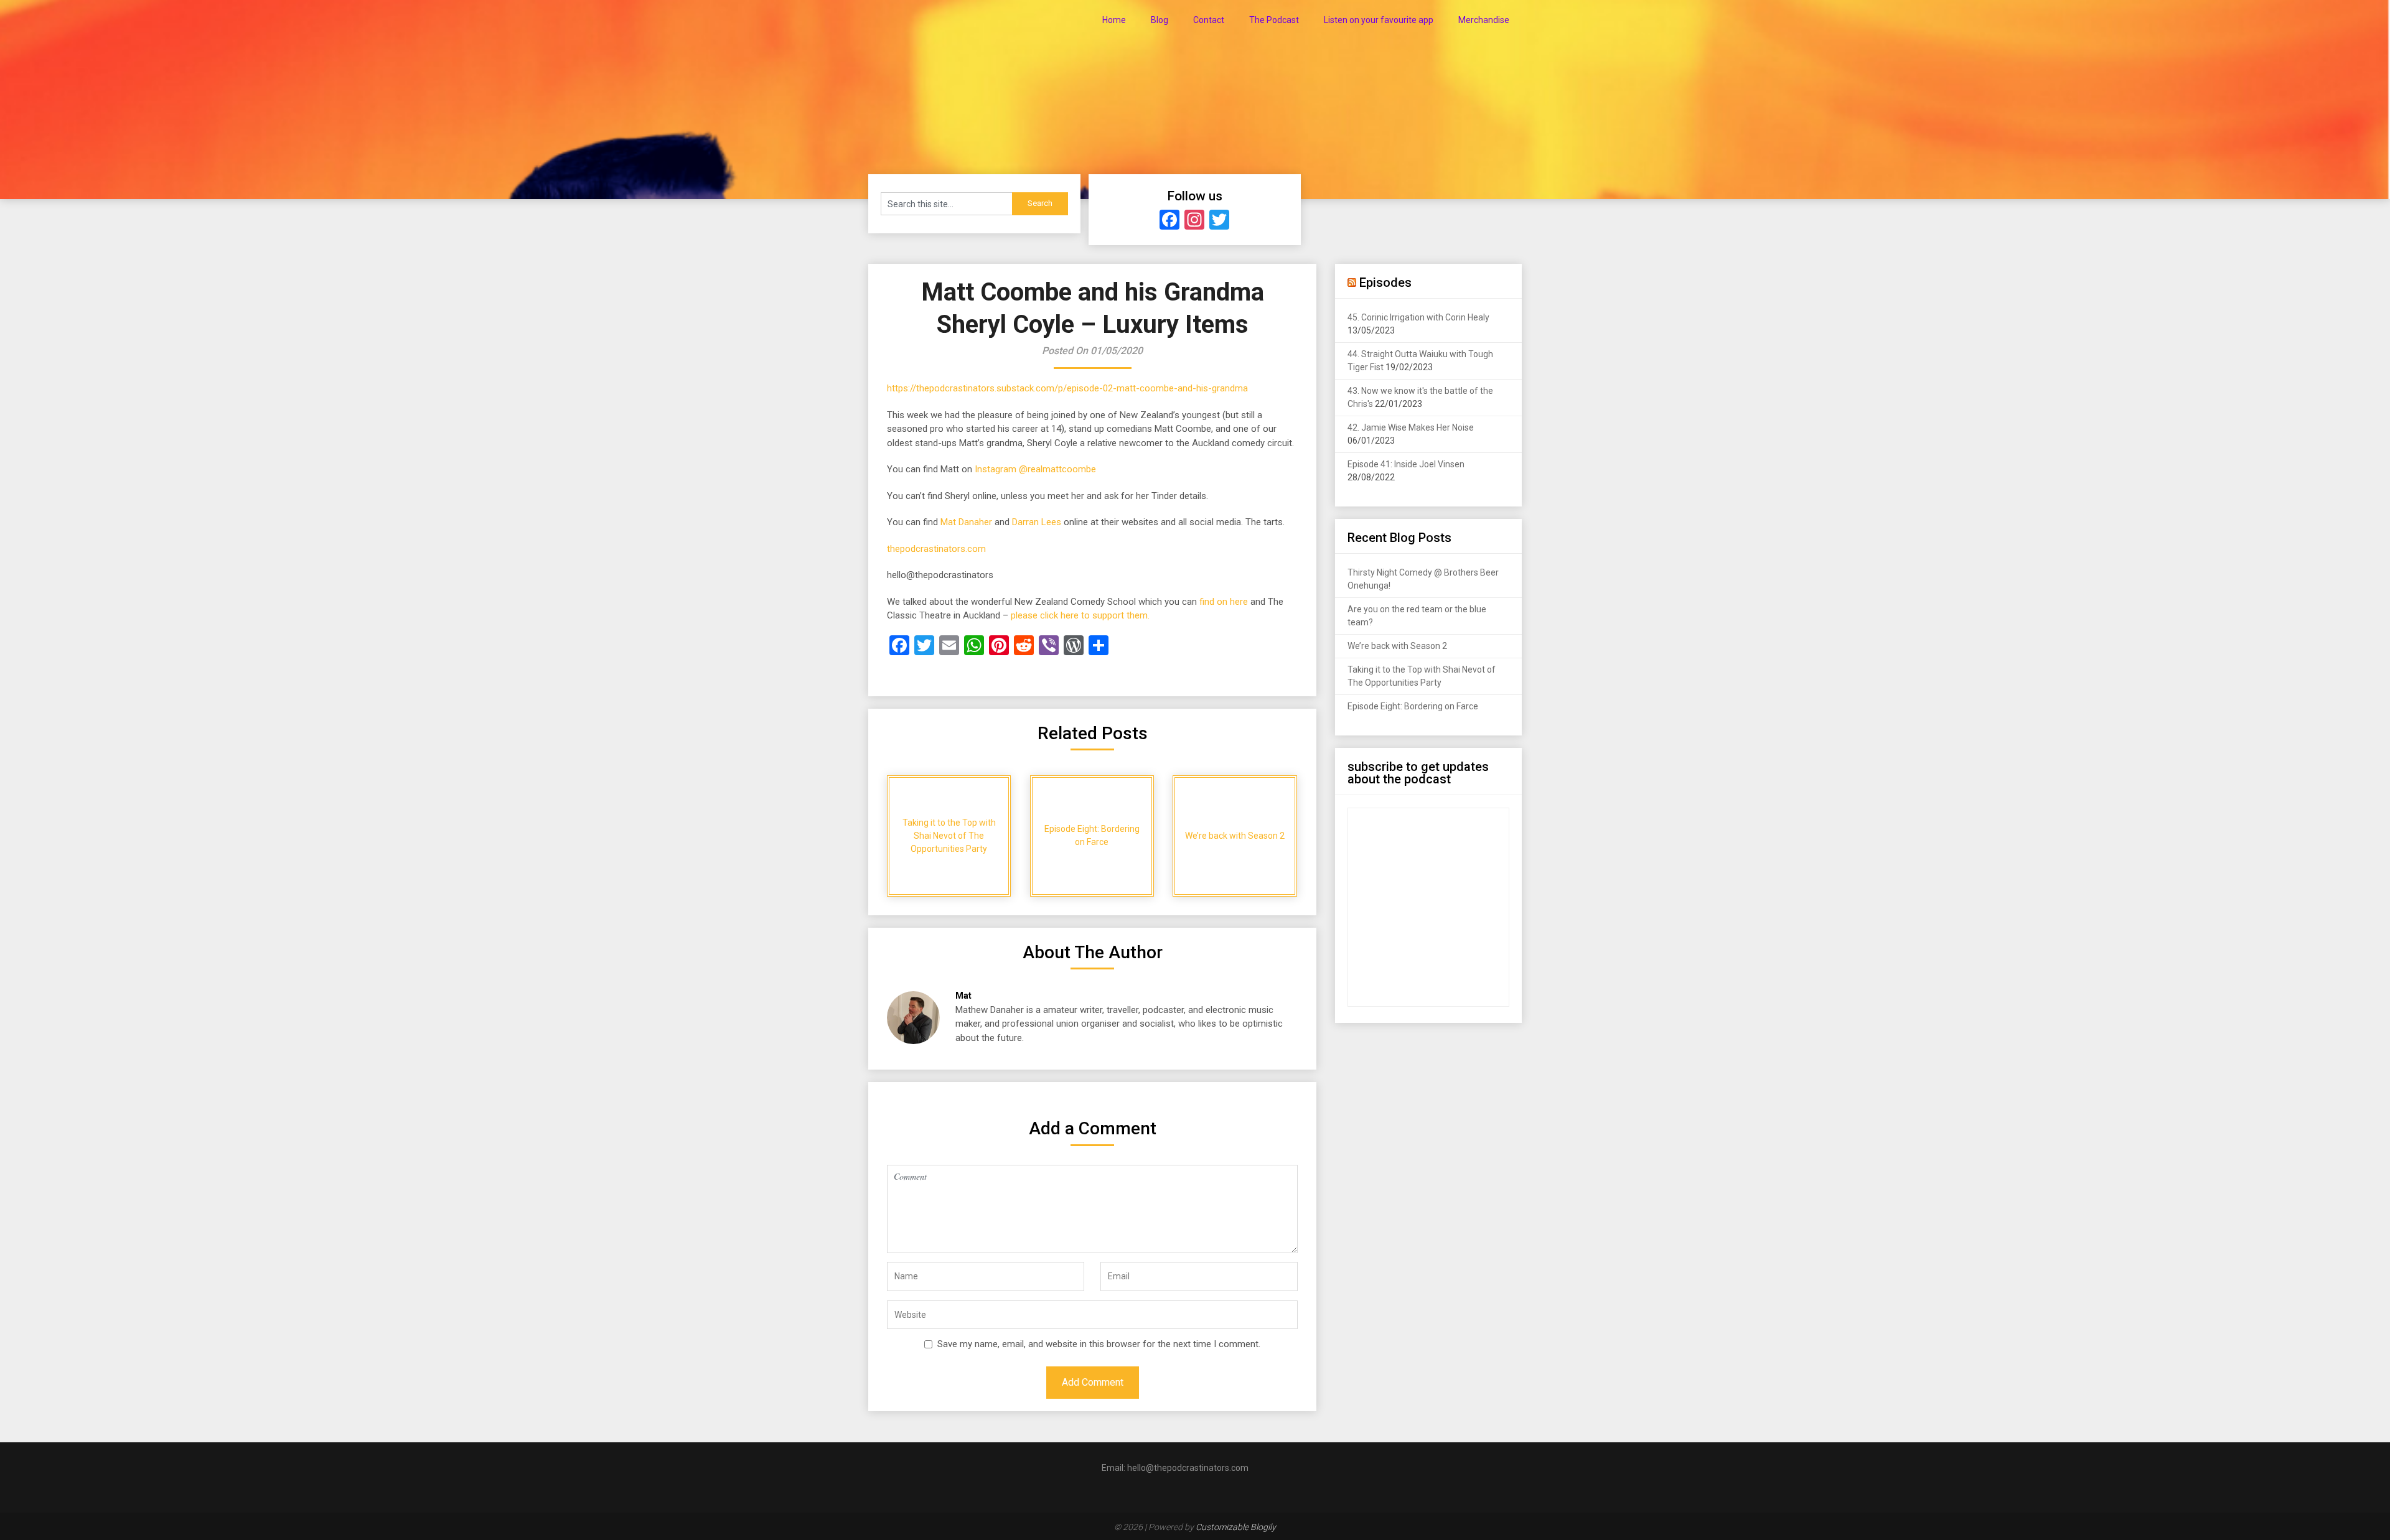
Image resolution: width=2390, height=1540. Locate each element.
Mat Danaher (966, 522)
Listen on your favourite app (1379, 20)
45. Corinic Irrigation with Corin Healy (1418, 317)
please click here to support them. (1080, 615)
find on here (1224, 602)
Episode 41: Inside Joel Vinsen (1406, 464)
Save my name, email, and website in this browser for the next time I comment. (1099, 1344)
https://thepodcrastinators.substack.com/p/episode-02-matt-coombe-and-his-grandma (1067, 388)
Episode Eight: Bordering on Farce (1413, 706)
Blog (1160, 20)
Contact (1209, 20)
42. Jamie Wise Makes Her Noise (1411, 427)
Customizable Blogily (1236, 1527)
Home (1114, 20)
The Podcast (1274, 20)
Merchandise (1484, 20)
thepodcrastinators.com (936, 549)
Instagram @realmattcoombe (1035, 469)
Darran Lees (1037, 522)
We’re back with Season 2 (1397, 646)
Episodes (1385, 282)
